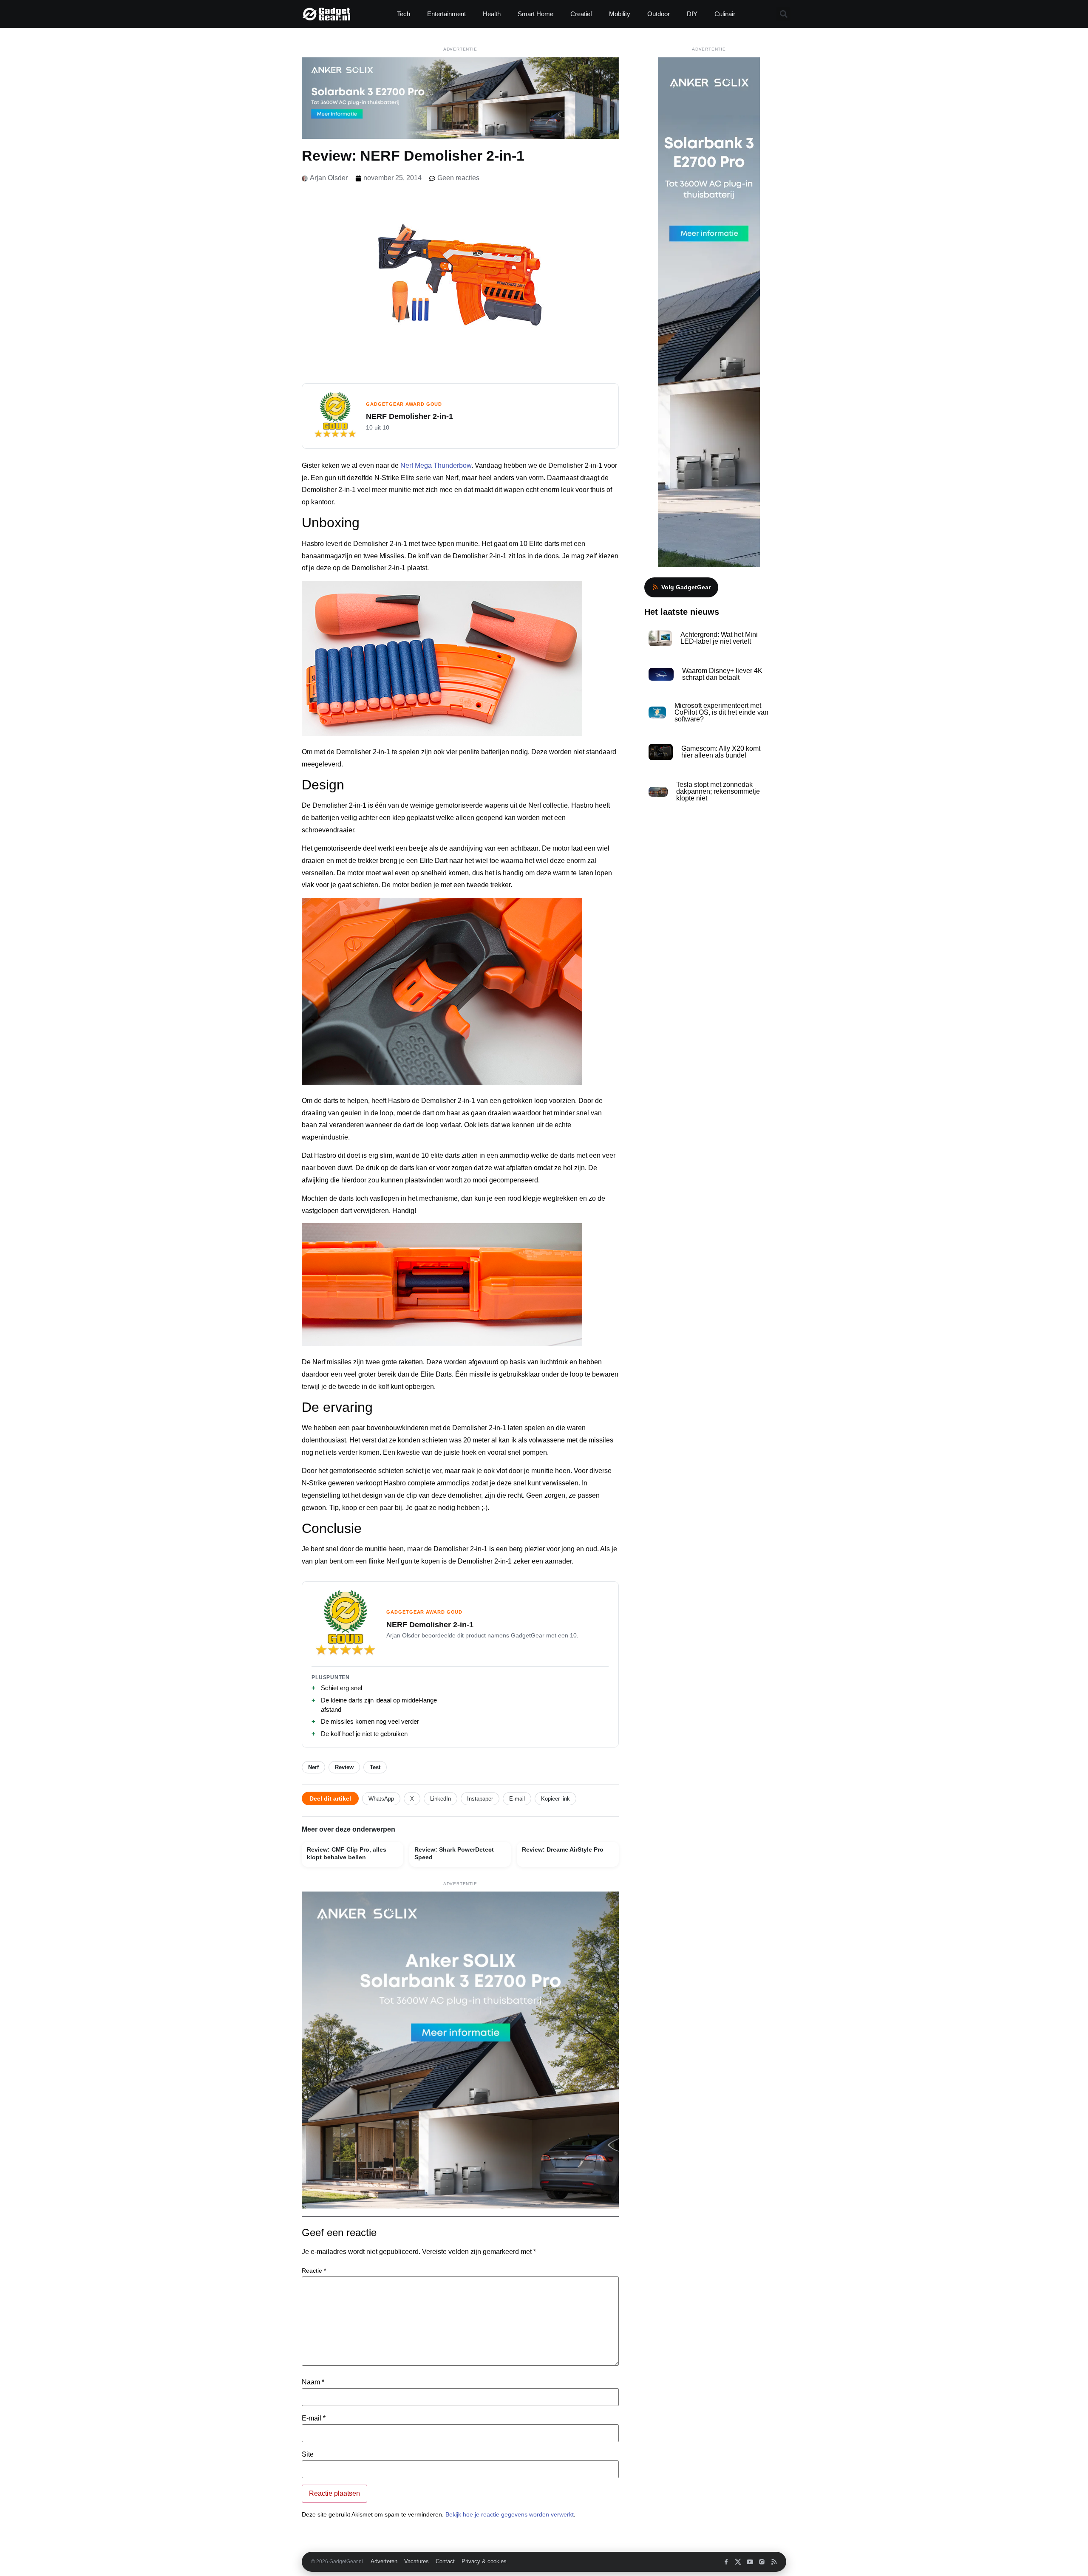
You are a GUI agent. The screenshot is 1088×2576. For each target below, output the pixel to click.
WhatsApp (381, 1799)
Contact (445, 2562)
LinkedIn (441, 1799)
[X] (738, 2562)
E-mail (517, 1799)
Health (492, 14)
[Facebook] (726, 2562)
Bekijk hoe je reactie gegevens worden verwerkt (510, 2514)
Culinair (725, 14)
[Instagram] (762, 2562)
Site (308, 2454)
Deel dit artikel (330, 1798)
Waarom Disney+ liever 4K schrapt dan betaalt (722, 674)
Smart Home (535, 14)
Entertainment (446, 14)
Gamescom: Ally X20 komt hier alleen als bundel (721, 752)
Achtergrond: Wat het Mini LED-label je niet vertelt (719, 638)
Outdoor (659, 14)
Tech (404, 14)
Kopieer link (555, 1799)
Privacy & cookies (484, 2562)
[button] (783, 14)
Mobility (620, 14)
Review (344, 1767)
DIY (692, 14)
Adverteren (384, 2562)
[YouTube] (750, 2562)
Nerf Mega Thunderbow (436, 465)
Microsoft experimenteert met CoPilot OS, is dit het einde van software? (721, 712)
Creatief (581, 14)
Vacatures (416, 2562)
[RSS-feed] (774, 2562)
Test (375, 1767)
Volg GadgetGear (686, 587)
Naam (313, 2382)
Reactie (314, 2271)
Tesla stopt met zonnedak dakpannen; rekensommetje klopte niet (718, 791)
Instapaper (480, 1799)
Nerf (313, 1767)
